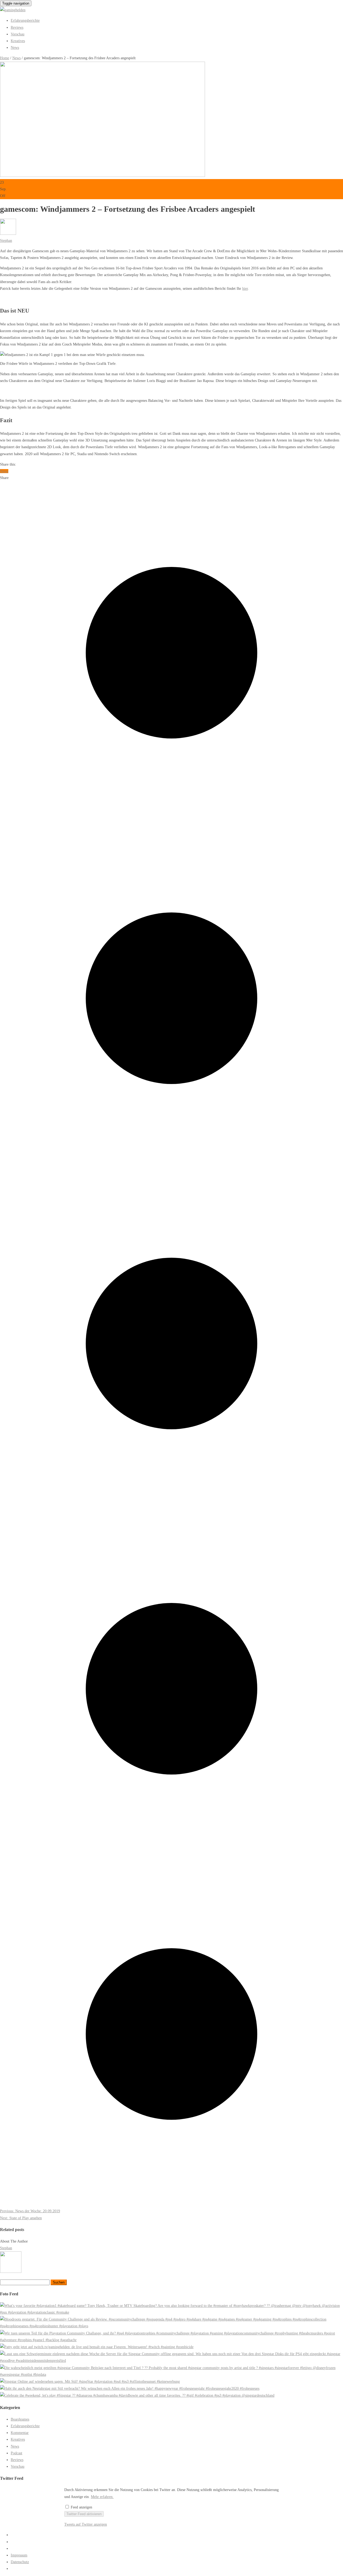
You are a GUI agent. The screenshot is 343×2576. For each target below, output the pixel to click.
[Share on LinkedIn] (171, 2204)
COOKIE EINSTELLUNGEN (34, 2569)
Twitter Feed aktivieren (84, 2514)
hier (245, 289)
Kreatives (18, 41)
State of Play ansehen (21, 2218)
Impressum (19, 2555)
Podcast (16, 2453)
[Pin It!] (171, 1859)
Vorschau (18, 34)
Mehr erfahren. (102, 2497)
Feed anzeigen (81, 2507)
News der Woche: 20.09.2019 (30, 2211)
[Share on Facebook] (171, 1169)
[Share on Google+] (171, 1514)
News (15, 48)
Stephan (6, 241)
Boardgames (20, 2419)
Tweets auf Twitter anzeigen (86, 2524)
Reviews (17, 27)
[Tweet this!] (171, 823)
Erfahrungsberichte (25, 21)
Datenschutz (20, 2562)
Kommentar (20, 2433)
